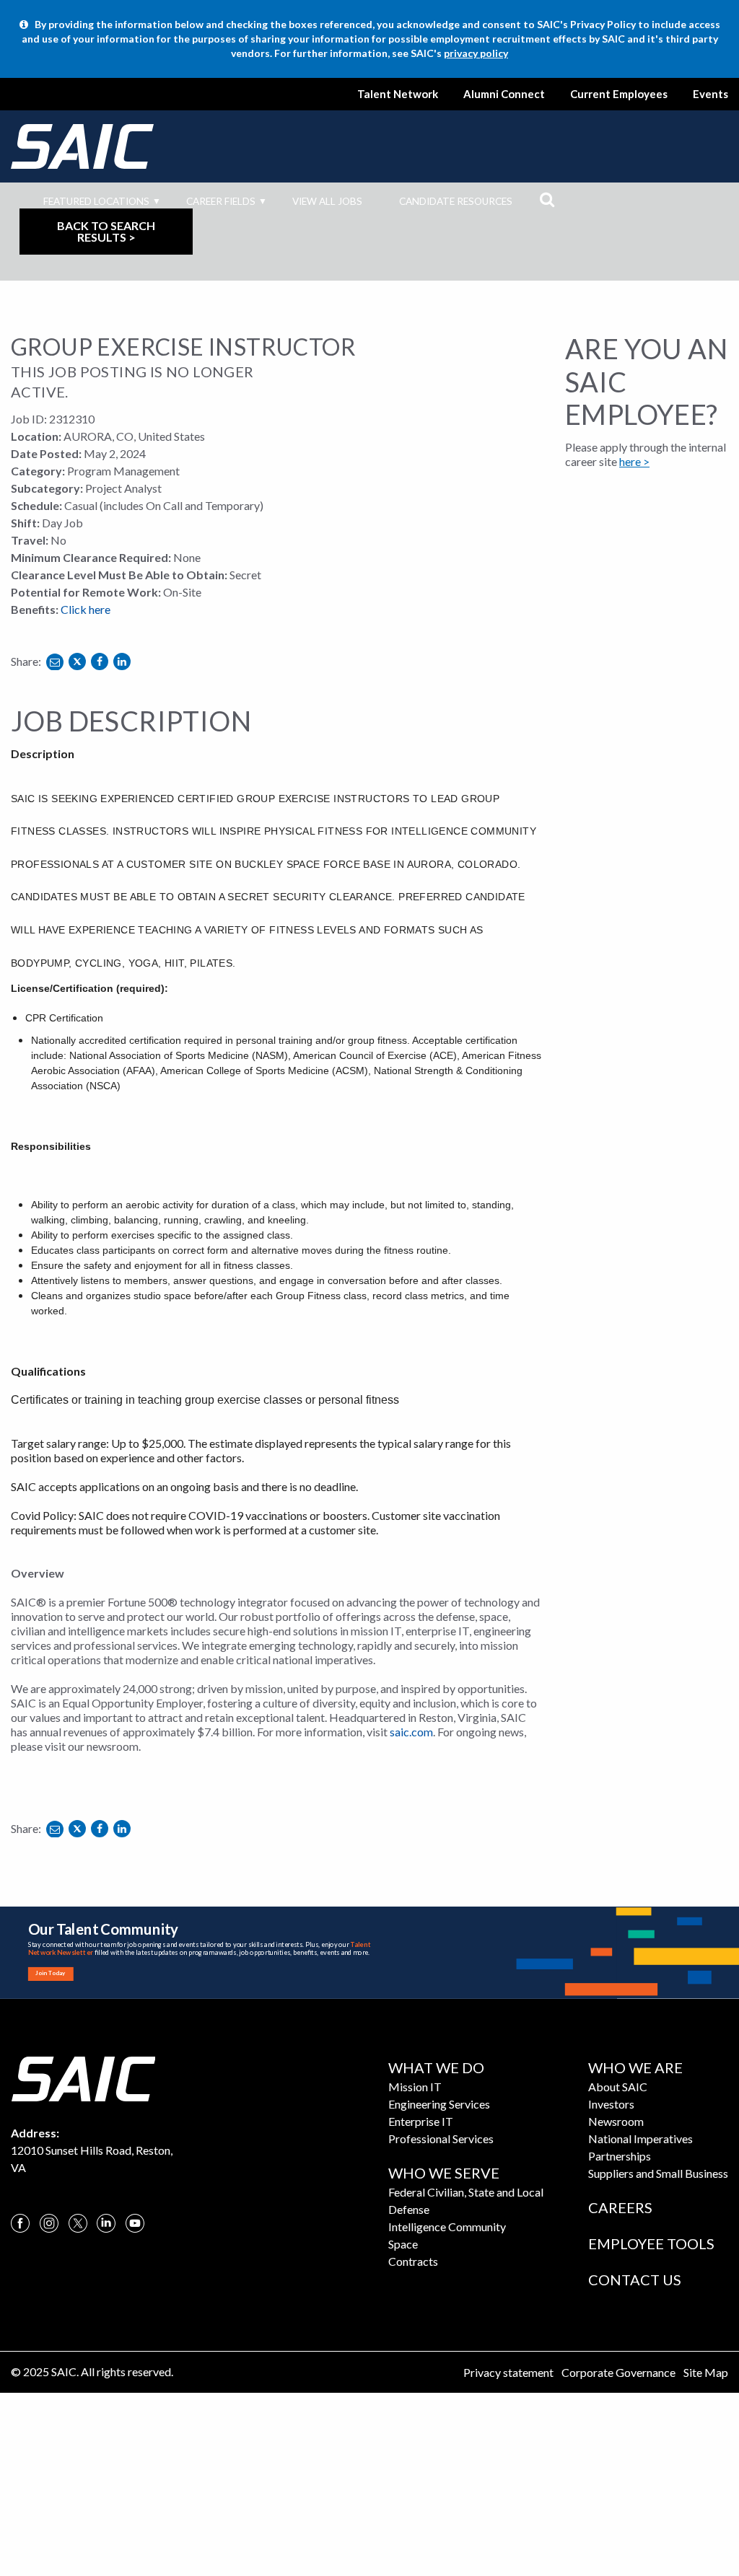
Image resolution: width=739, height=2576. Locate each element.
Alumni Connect (504, 94)
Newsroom (616, 2121)
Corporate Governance (618, 2372)
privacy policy (476, 53)
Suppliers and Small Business (658, 2173)
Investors (611, 2104)
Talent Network (398, 94)
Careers (620, 2207)
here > (634, 461)
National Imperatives (640, 2138)
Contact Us (635, 2280)
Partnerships (620, 2156)
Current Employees (619, 94)
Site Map (706, 2372)
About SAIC (618, 2087)
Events (710, 94)
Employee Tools (651, 2243)
